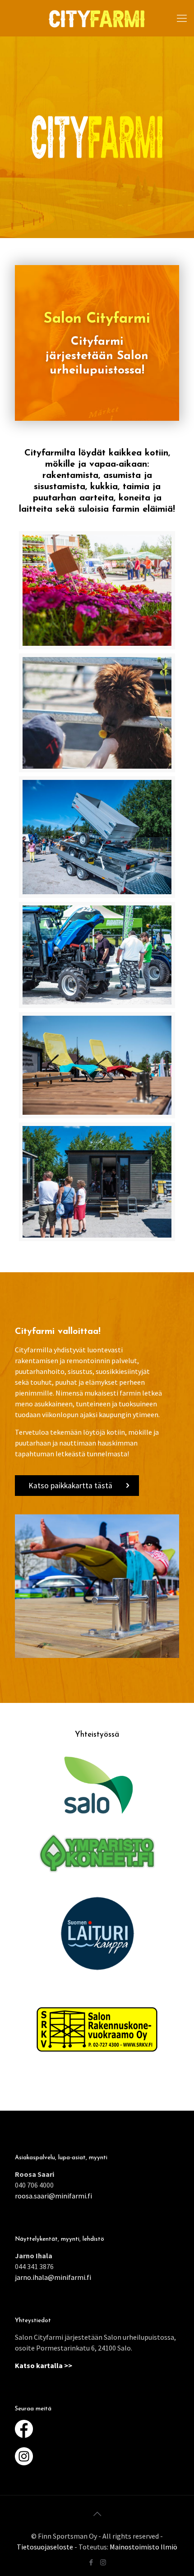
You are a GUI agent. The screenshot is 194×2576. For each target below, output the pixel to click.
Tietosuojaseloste (45, 2547)
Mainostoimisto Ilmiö (143, 2547)
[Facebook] (91, 2562)
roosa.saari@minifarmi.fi (53, 2196)
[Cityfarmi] (97, 18)
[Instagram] (103, 2562)
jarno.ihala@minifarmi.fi (53, 2277)
